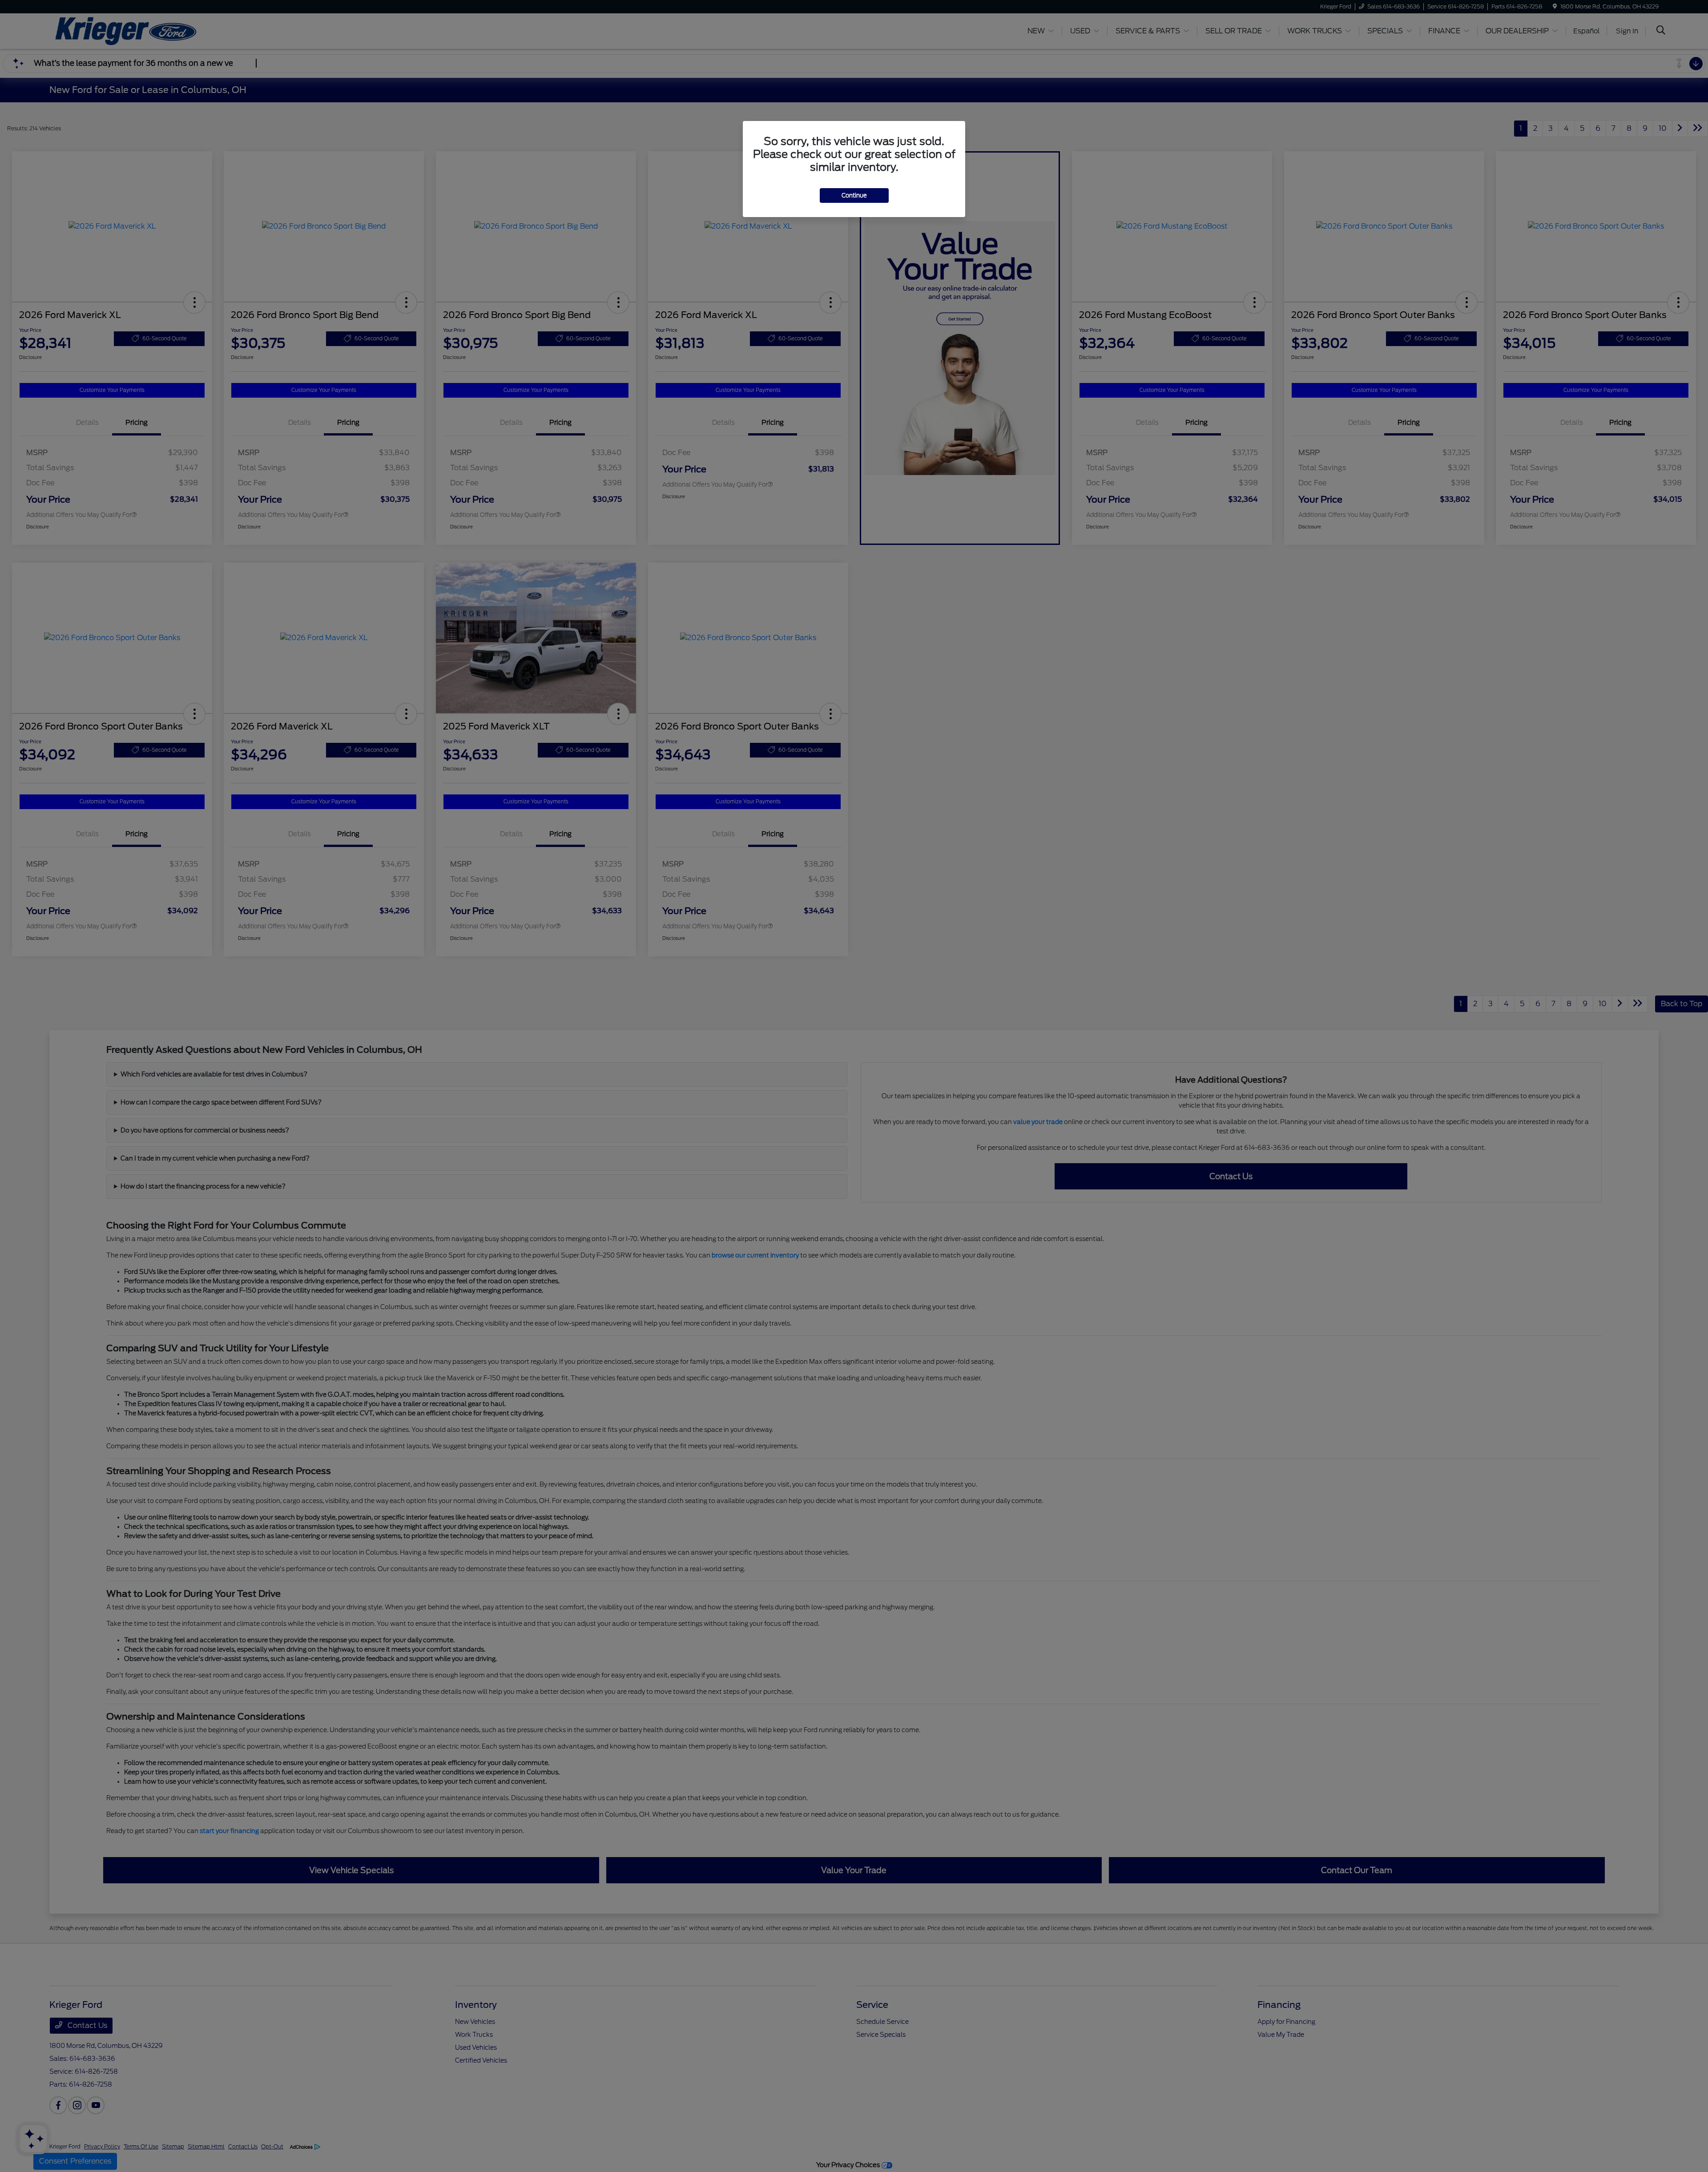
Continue (854, 195)
